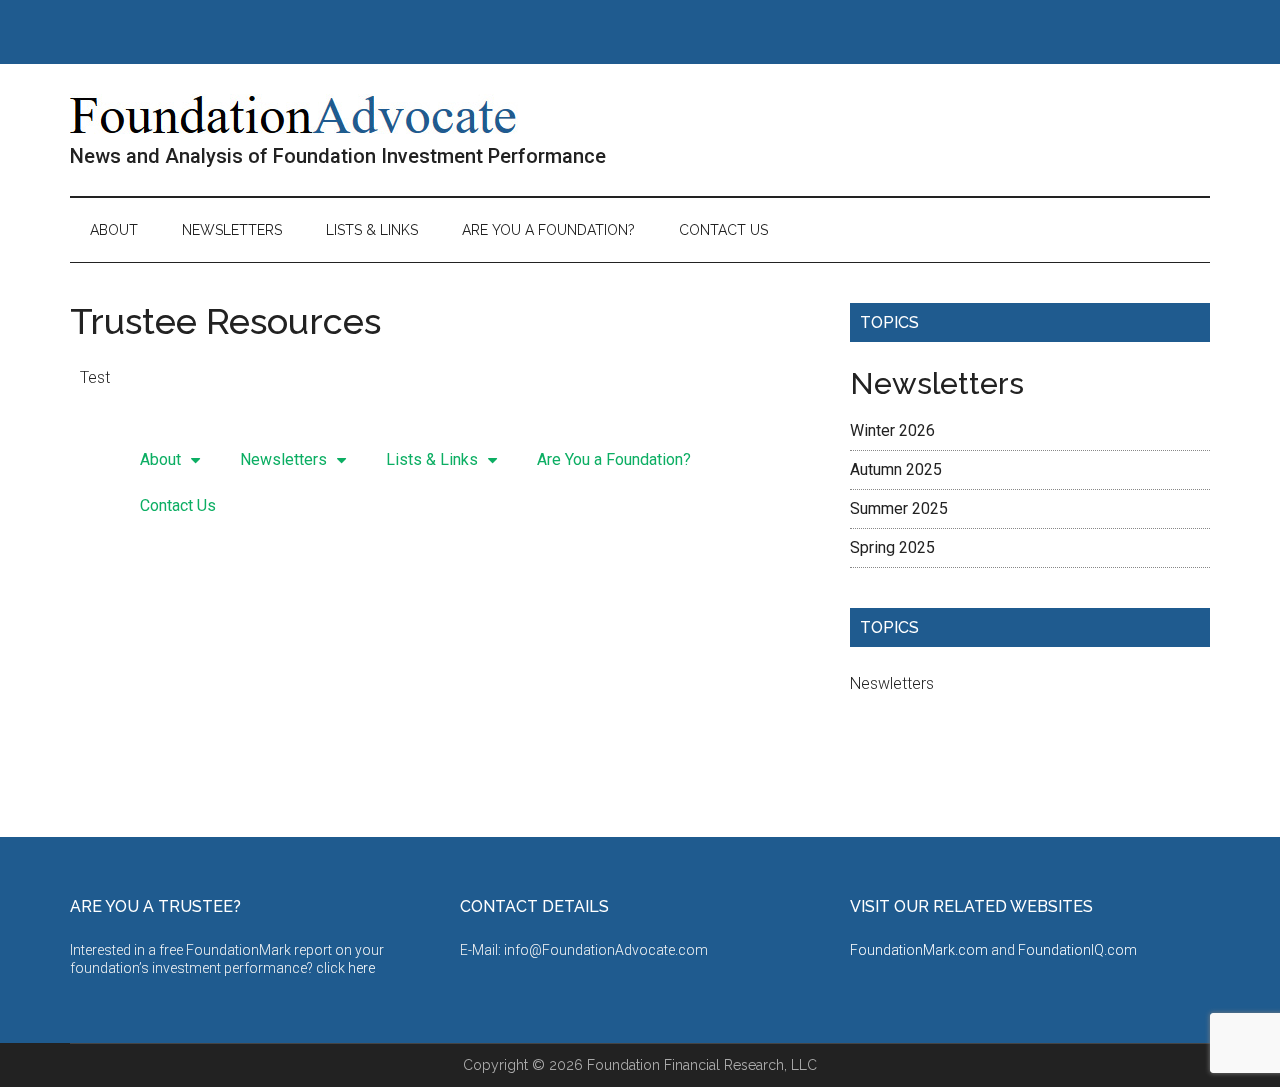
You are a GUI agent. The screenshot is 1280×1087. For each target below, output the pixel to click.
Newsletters (283, 459)
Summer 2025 (899, 508)
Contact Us (178, 505)
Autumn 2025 (896, 469)
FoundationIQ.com (1077, 950)
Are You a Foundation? (614, 459)
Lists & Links (432, 459)
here (361, 968)
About (160, 459)
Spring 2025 (892, 547)
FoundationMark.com (920, 950)
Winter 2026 (892, 430)
